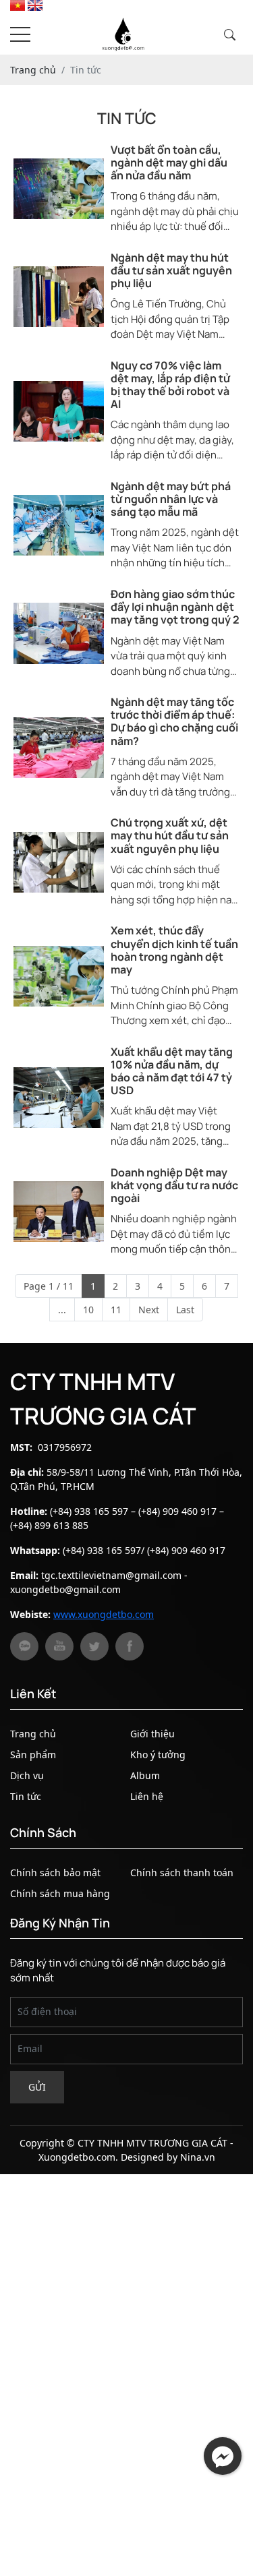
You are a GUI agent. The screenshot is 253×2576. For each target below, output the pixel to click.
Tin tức (26, 1796)
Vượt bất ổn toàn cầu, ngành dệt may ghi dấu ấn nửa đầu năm (169, 163)
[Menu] (20, 35)
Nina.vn (198, 2157)
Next (149, 1310)
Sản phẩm (33, 1755)
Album (145, 1775)
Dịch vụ (27, 1775)
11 (116, 1310)
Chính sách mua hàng (60, 1893)
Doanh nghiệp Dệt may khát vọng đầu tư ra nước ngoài (174, 1186)
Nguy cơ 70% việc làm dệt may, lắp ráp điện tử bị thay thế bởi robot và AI (170, 385)
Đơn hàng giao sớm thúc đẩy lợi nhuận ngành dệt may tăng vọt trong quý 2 (175, 607)
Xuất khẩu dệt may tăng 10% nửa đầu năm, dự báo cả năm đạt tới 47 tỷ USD (172, 1072)
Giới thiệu (152, 1734)
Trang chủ (33, 1734)
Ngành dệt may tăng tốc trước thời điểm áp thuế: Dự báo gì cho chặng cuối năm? (174, 722)
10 (88, 1310)
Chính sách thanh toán (182, 1873)
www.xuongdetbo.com (104, 1614)
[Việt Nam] (18, 7)
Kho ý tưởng (158, 1755)
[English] (35, 7)
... (62, 1310)
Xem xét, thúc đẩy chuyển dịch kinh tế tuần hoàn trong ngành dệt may (174, 950)
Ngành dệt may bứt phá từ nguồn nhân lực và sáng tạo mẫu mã (171, 500)
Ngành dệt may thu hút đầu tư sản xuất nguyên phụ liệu (171, 271)
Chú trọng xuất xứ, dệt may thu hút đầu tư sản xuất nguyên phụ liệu (170, 836)
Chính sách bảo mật (55, 1873)
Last (185, 1310)
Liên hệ (147, 1796)
